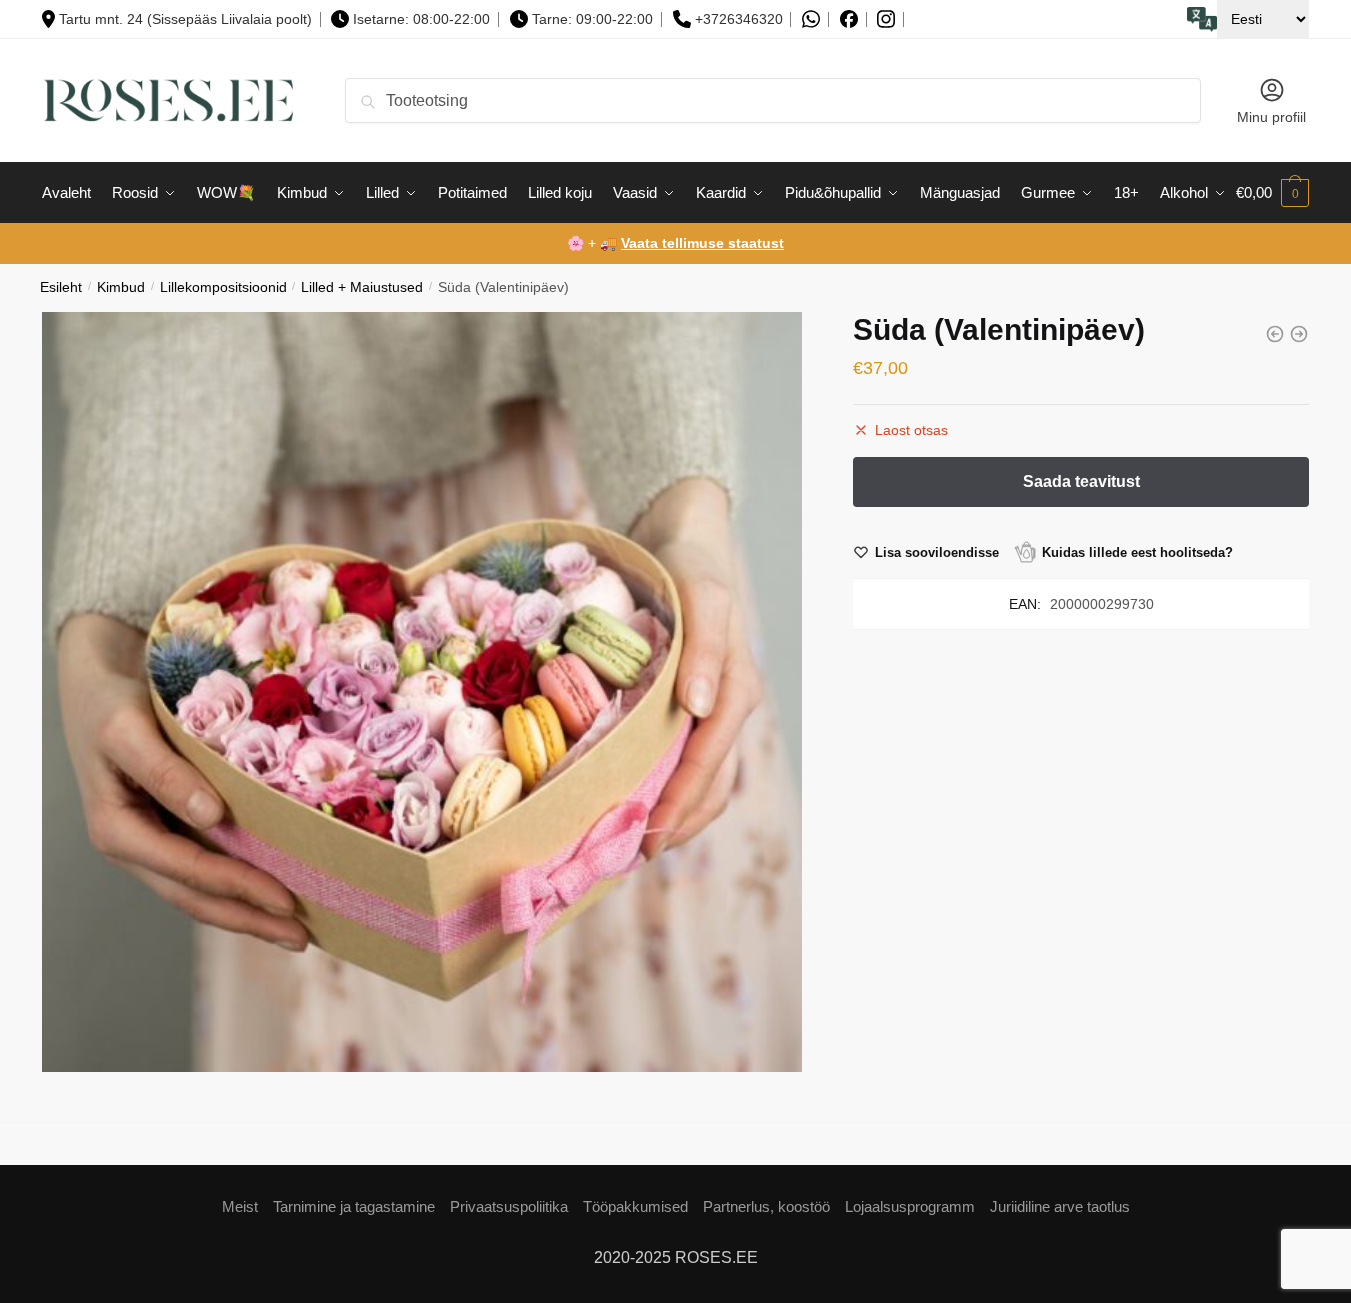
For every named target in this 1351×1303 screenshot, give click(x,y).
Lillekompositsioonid (223, 287)
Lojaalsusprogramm (910, 1206)
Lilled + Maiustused (362, 287)
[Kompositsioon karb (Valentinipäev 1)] (1299, 334)
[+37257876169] (811, 19)
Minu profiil (1271, 117)
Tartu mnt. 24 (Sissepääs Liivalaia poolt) (185, 19)
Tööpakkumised (635, 1206)
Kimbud (121, 287)
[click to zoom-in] (422, 692)
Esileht (61, 287)
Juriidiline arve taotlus (1060, 1206)
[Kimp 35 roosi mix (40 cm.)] (1275, 334)
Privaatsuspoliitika (509, 1206)
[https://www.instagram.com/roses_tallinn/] (886, 19)
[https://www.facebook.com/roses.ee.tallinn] (849, 19)
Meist (240, 1206)
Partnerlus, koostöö (766, 1206)
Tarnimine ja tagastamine (354, 1206)
